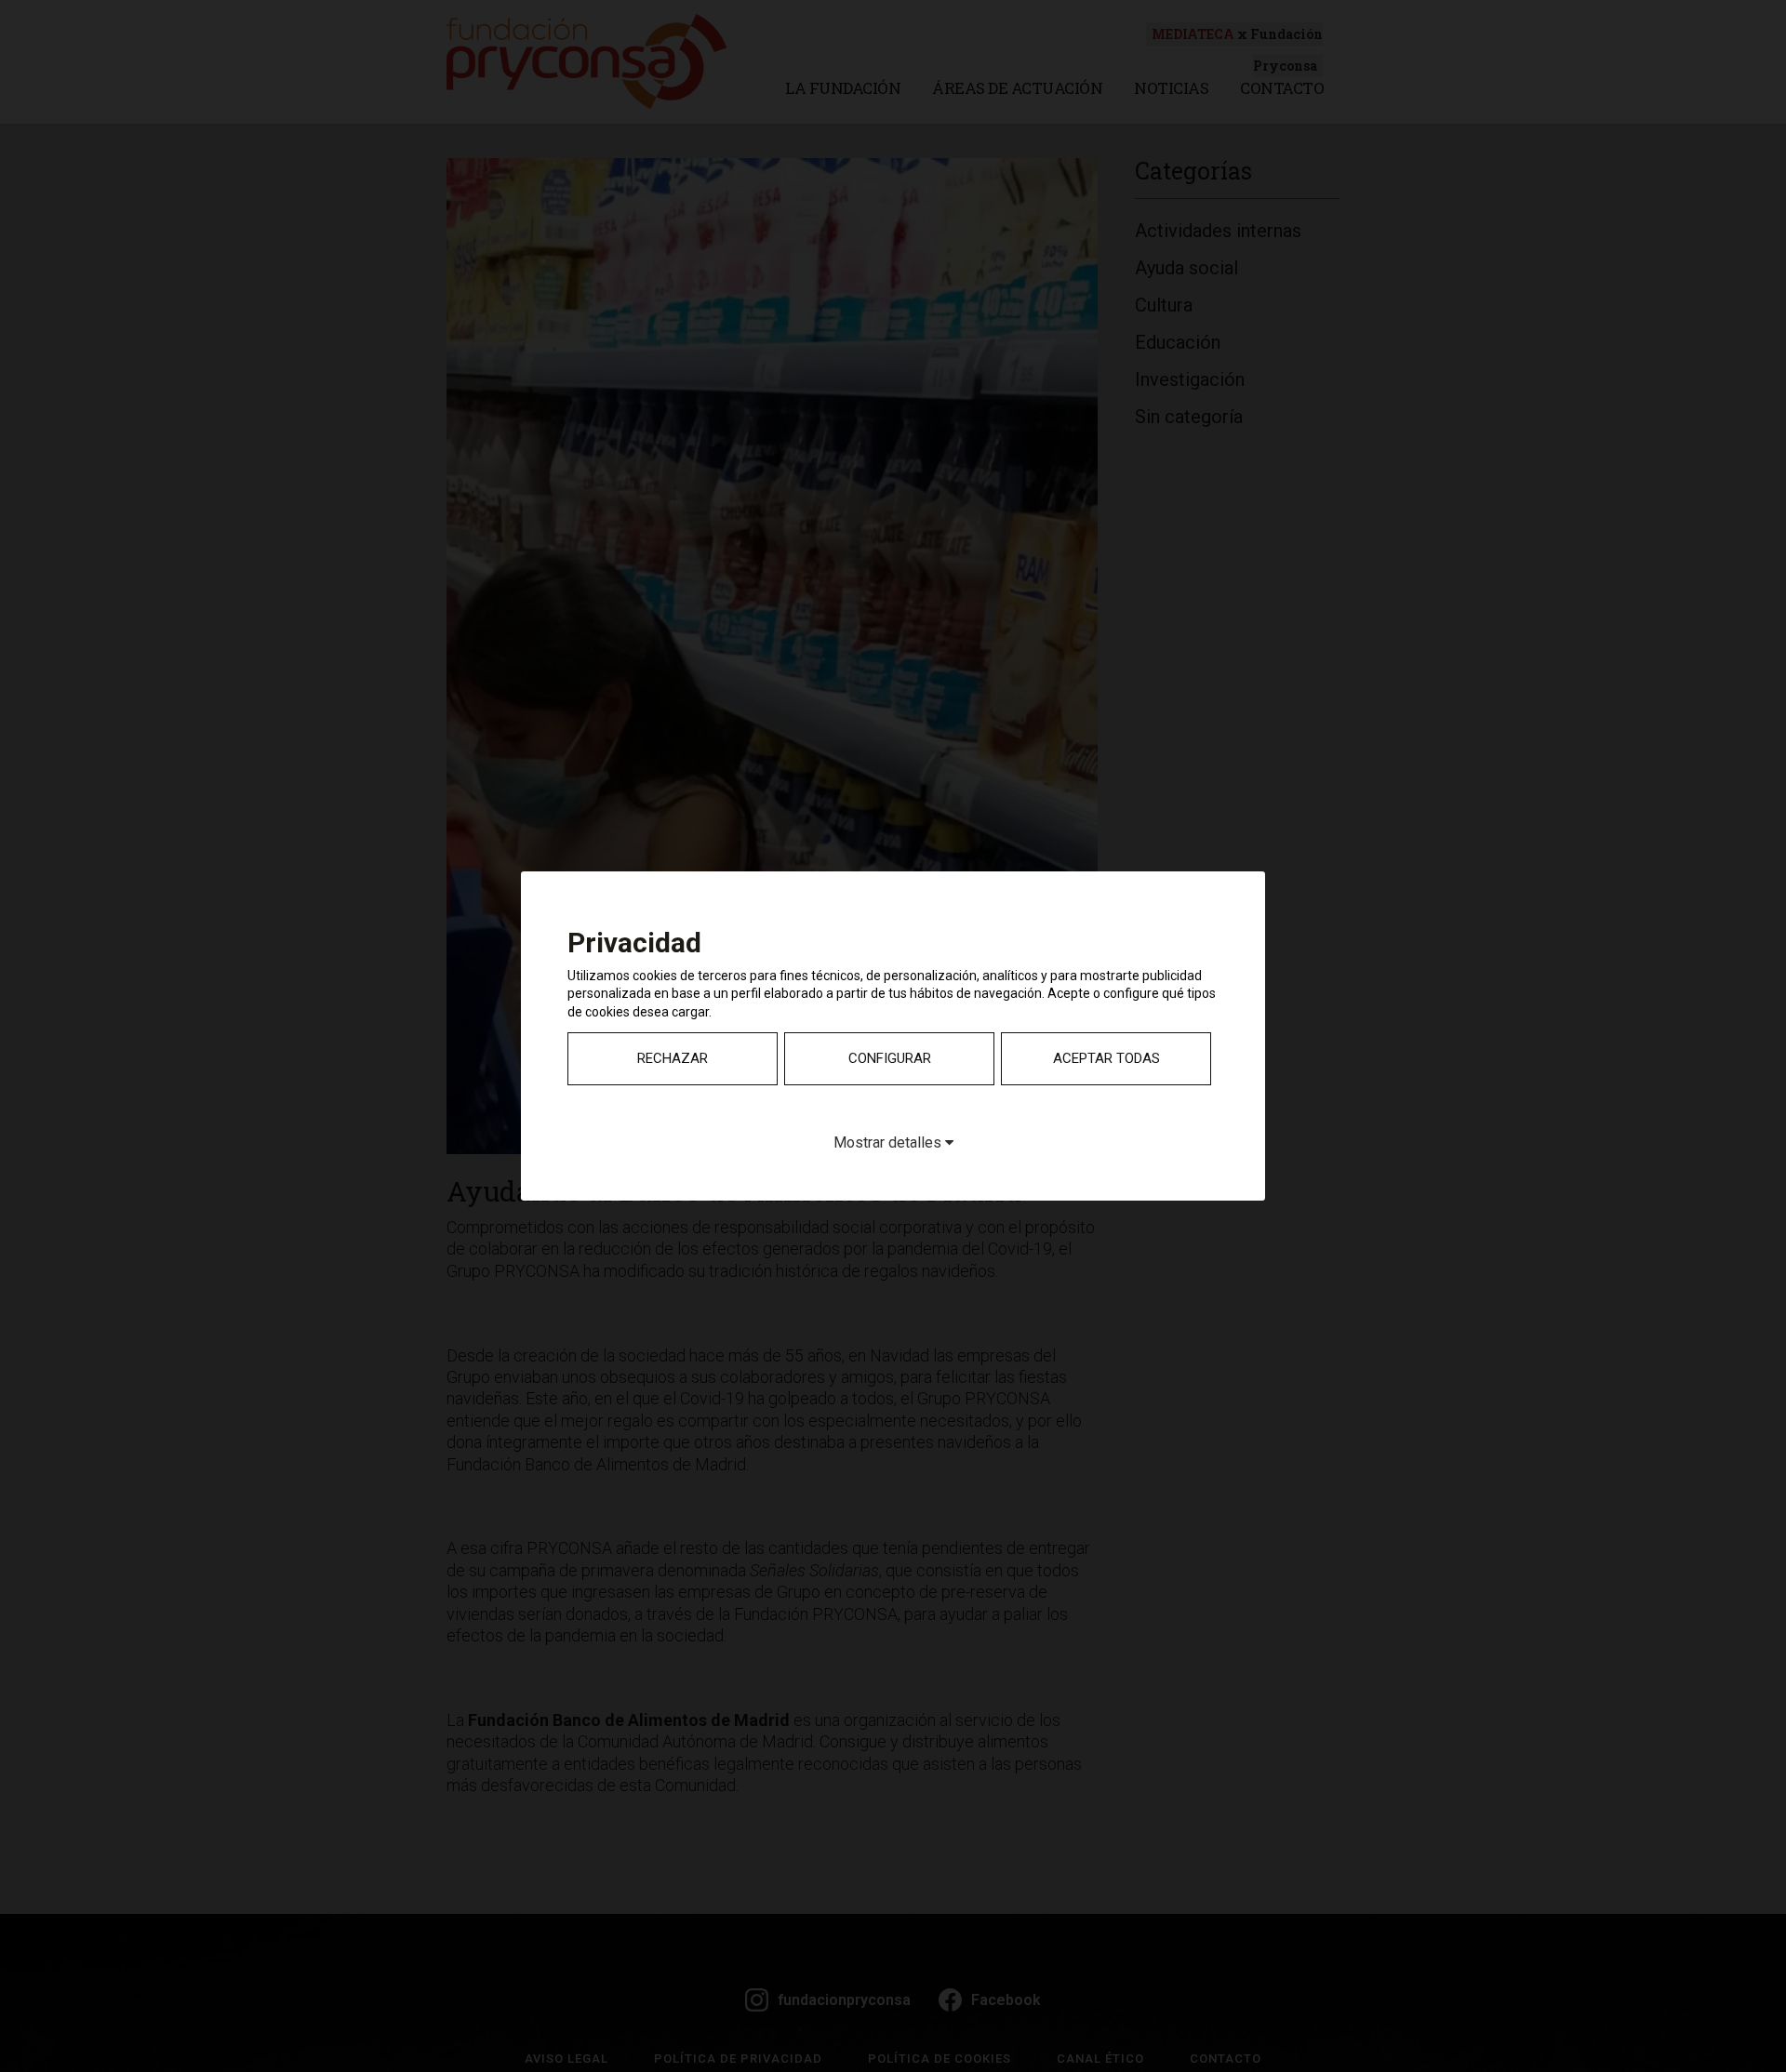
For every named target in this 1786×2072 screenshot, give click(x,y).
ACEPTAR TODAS (1106, 1058)
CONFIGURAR (890, 1058)
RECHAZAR (673, 1058)
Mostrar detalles (889, 1142)
